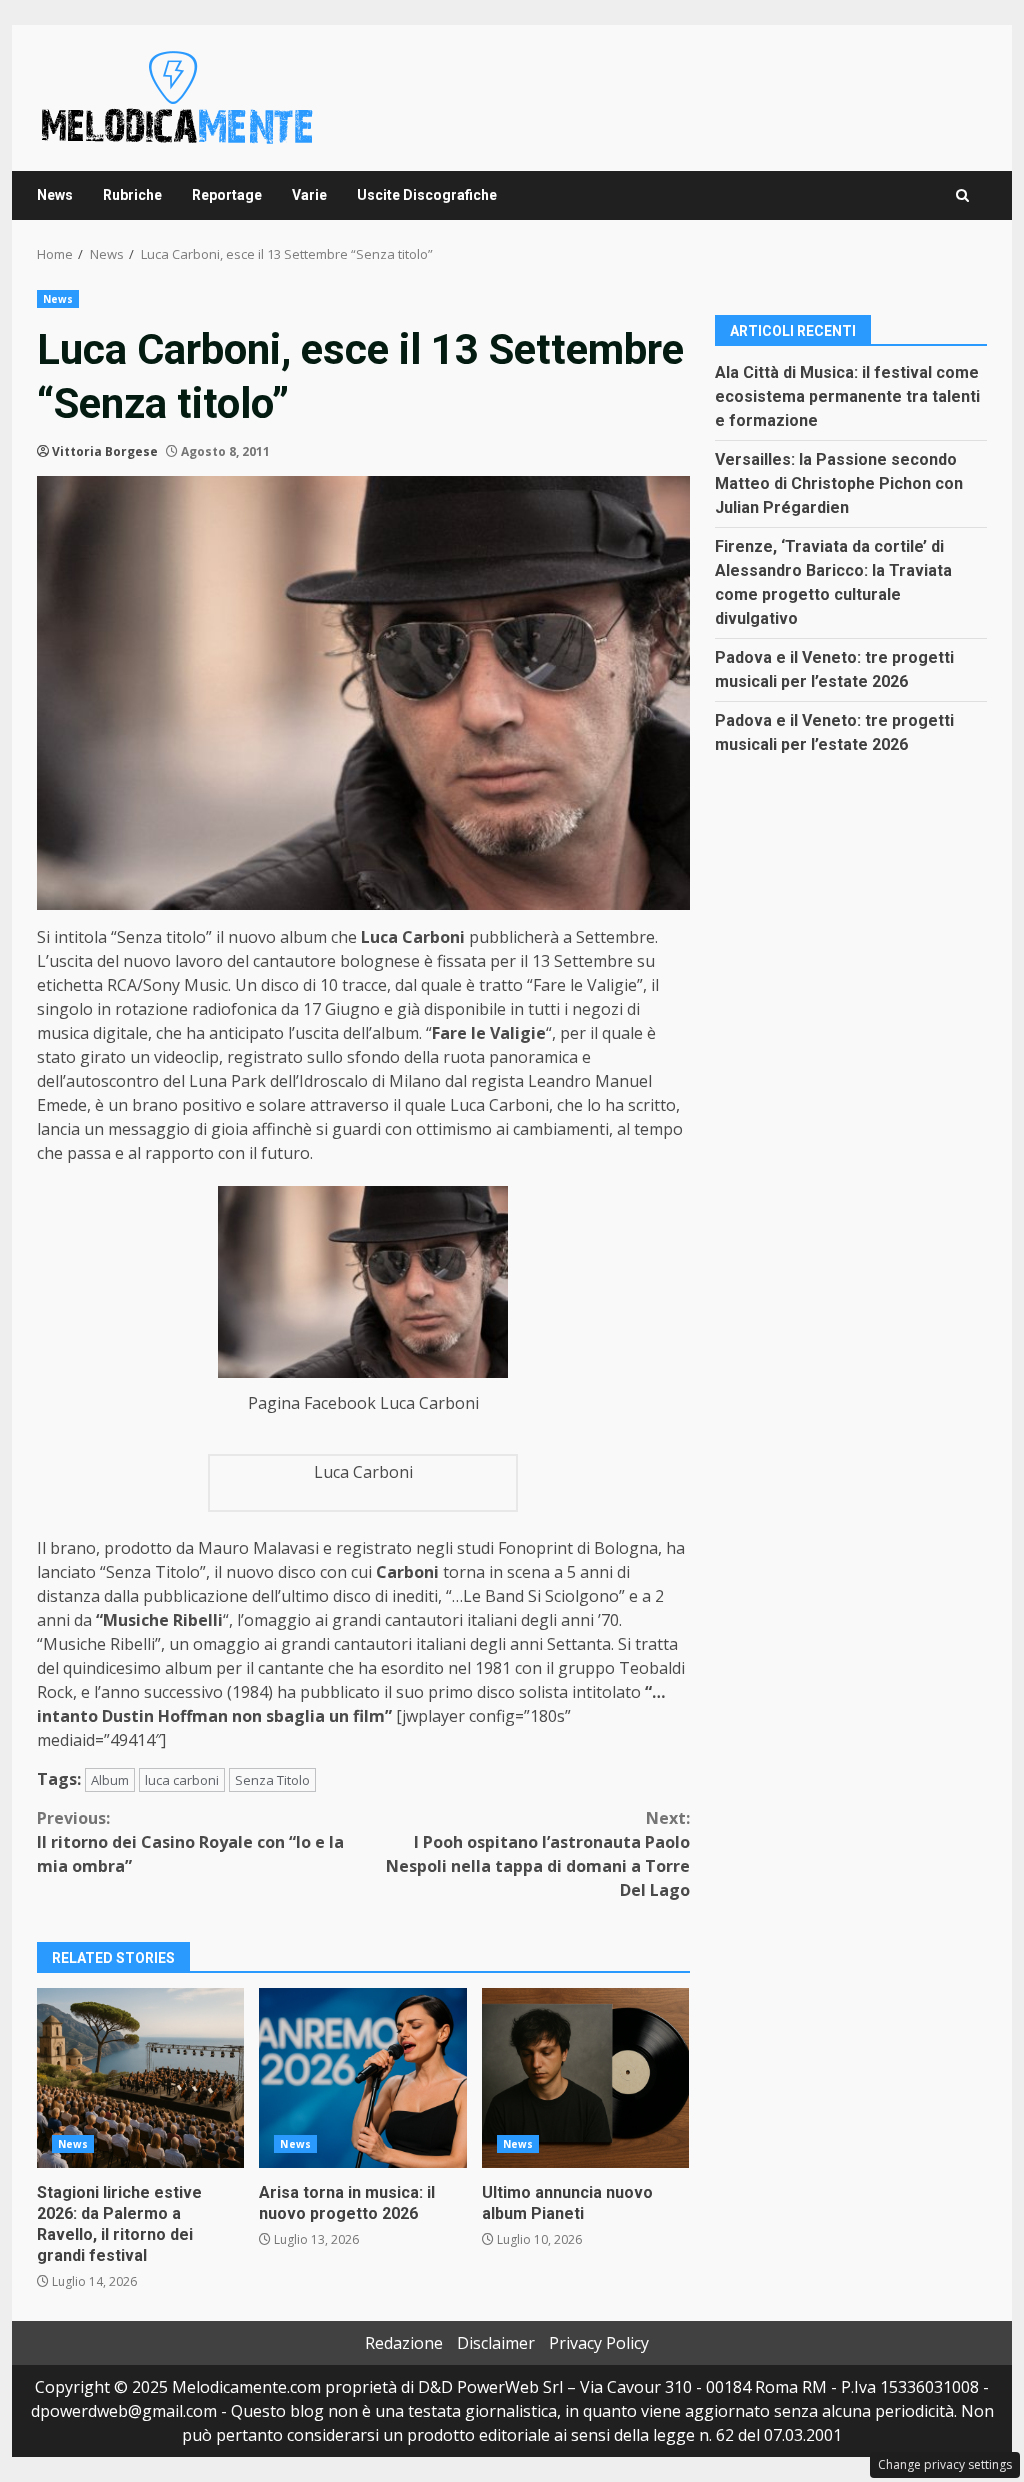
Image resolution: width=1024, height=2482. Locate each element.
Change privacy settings (945, 2464)
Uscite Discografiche (427, 195)
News (55, 195)
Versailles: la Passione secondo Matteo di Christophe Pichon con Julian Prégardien (839, 483)
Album (110, 1780)
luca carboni (182, 1780)
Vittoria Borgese (105, 451)
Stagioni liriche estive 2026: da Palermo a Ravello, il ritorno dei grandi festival (140, 2078)
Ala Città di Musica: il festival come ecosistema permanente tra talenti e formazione (847, 396)
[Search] (962, 195)
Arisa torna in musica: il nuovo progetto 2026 (362, 2078)
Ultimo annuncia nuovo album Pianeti (585, 2078)
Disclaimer (496, 2343)
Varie (309, 195)
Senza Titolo (272, 1780)
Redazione (404, 2343)
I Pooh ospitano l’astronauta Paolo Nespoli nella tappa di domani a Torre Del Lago (537, 1854)
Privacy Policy (599, 2343)
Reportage (227, 195)
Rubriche (132, 195)
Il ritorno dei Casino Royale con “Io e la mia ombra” (190, 1842)
